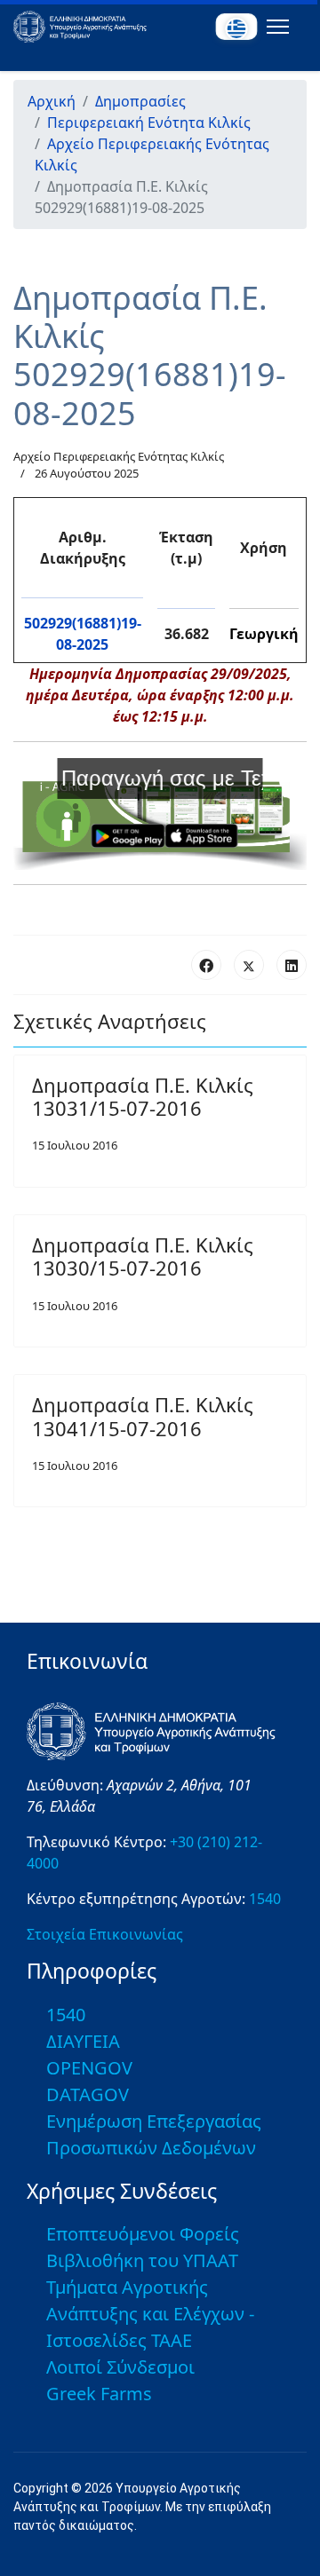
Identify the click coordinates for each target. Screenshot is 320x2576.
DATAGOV (88, 2094)
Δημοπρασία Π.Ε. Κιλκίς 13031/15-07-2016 (143, 1096)
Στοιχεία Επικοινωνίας (105, 1934)
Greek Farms (99, 2394)
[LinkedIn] (292, 965)
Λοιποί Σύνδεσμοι (120, 2367)
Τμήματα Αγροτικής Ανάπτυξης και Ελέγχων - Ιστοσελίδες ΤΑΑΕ (150, 2314)
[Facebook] (206, 965)
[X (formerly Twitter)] (249, 965)
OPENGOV (89, 2068)
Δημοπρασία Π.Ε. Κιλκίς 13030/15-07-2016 (143, 1256)
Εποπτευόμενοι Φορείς (143, 2234)
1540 (265, 1899)
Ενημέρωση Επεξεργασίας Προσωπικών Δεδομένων (154, 2134)
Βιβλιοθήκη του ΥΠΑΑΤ (142, 2260)
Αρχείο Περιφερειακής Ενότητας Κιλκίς (119, 456)
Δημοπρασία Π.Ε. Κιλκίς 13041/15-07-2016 (143, 1416)
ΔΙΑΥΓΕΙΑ (83, 2041)
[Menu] (274, 27)
